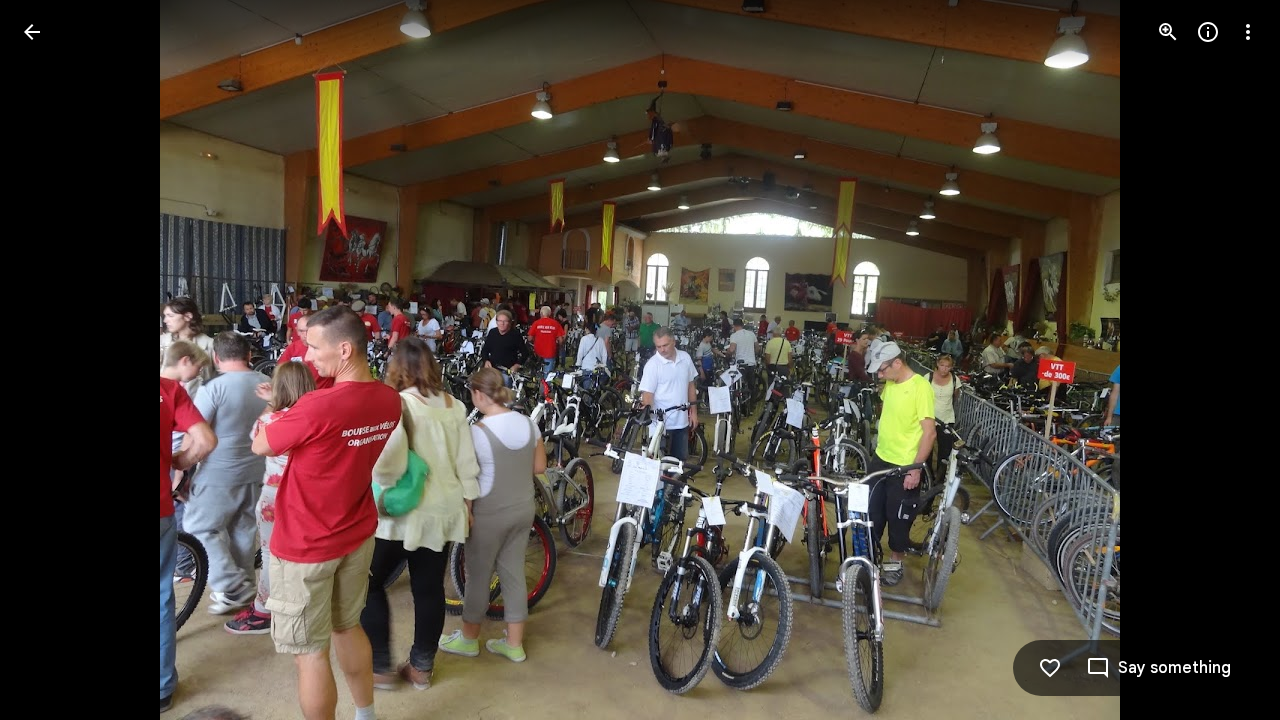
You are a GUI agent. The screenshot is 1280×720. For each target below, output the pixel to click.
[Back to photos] (32, 32)
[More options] (1248, 32)
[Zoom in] (1168, 32)
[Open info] (1208, 32)
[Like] (1050, 668)
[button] (56, 360)
